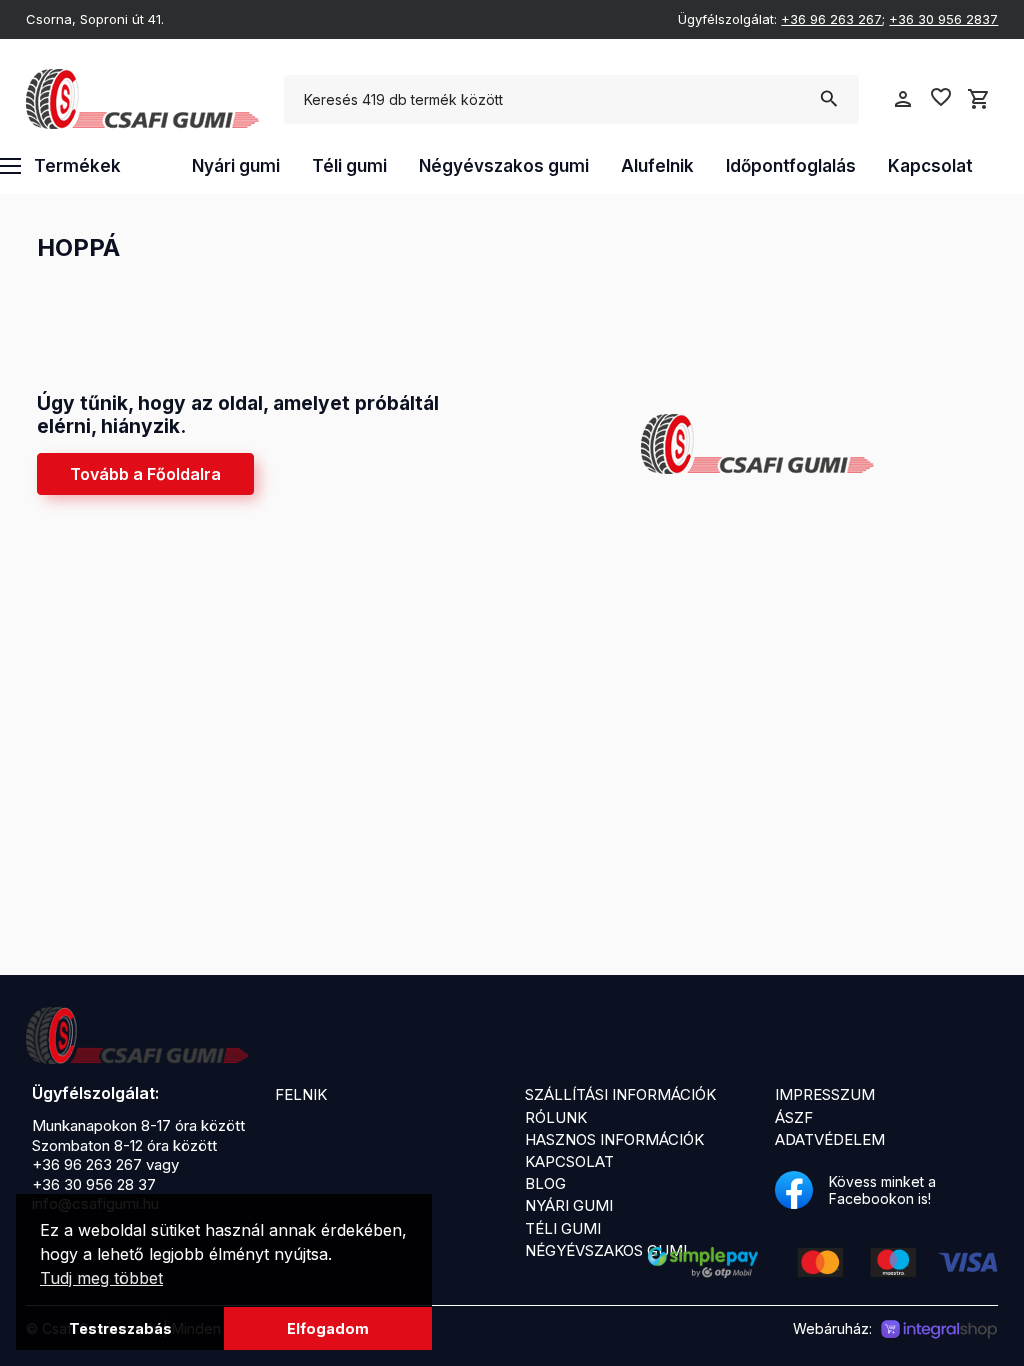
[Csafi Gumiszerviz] (138, 1036)
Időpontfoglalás (791, 166)
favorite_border (941, 97)
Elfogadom (328, 1328)
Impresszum (825, 1094)
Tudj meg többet (101, 1278)
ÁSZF (794, 1117)
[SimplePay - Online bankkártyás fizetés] (823, 1272)
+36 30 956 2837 (943, 19)
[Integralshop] (939, 1330)
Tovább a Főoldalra (145, 474)
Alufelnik (657, 166)
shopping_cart (979, 99)
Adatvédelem (830, 1139)
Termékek (77, 166)
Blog (545, 1183)
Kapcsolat (930, 166)
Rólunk (556, 1117)
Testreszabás (120, 1328)
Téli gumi (349, 166)
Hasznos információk (614, 1139)
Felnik (301, 1094)
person (903, 99)
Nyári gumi (236, 166)
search (828, 99)
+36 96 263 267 (831, 19)
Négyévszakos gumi (504, 166)
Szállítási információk (620, 1094)
